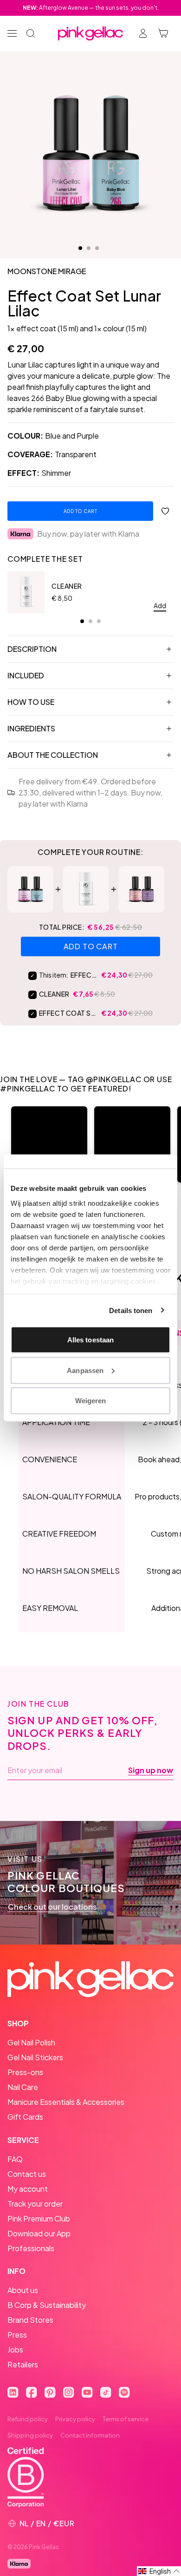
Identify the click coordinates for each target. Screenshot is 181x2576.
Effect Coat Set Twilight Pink (69, 1013)
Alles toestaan (90, 1340)
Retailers (23, 2364)
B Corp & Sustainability (47, 2305)
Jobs (15, 2349)
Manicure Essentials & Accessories (66, 2102)
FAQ (15, 2159)
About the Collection (53, 755)
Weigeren (91, 1401)
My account (28, 2189)
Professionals (31, 2248)
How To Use (31, 702)
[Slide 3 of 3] (97, 248)
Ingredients (31, 728)
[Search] (31, 33)
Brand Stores (30, 2320)
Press (17, 2335)
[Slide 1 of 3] (80, 248)
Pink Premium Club (39, 2218)
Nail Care (23, 2087)
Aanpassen (85, 1370)
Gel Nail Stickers (35, 2057)
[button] (49, 1144)
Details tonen (131, 1310)
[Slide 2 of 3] (89, 248)
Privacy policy (75, 2419)
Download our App (39, 2233)
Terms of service (126, 2419)
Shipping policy (30, 2435)
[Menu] (12, 33)
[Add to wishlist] (165, 511)
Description (32, 649)
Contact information (90, 2435)
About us (23, 2290)
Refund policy (28, 2419)
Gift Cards (25, 2117)
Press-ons (25, 2072)
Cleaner (67, 586)
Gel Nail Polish (31, 2042)
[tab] (82, 621)
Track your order (35, 2204)
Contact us (27, 2174)
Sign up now (151, 1770)
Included (26, 675)
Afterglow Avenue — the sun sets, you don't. (91, 8)
